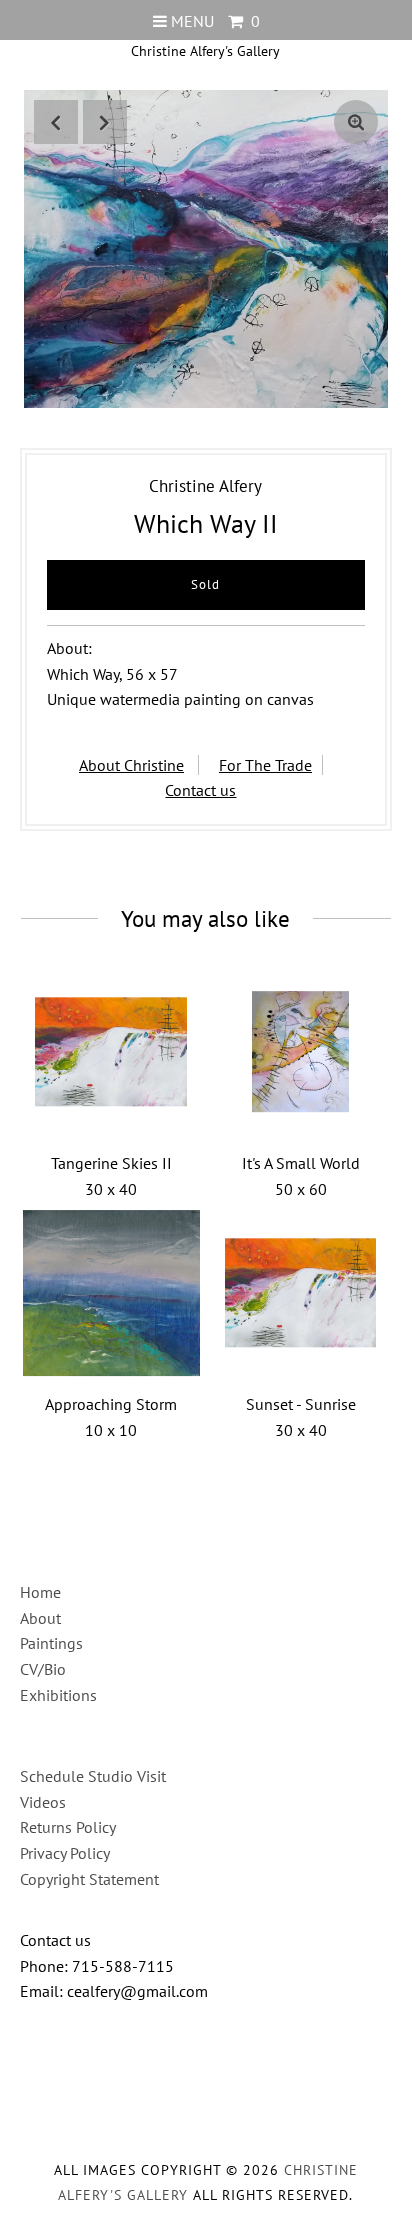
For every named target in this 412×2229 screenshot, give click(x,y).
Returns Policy (68, 1827)
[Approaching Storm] (112, 1293)
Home (40, 1592)
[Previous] (56, 122)
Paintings (51, 1643)
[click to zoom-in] (356, 122)
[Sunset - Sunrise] (301, 1293)
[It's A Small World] (301, 1052)
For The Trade (265, 765)
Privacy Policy (65, 1853)
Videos (43, 1802)
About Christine (131, 765)
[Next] (105, 122)
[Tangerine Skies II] (112, 1052)
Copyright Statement (89, 1879)
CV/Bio (43, 1669)
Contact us (200, 790)
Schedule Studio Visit (93, 1776)
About (40, 1618)
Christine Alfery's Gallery (205, 51)
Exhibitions (58, 1695)
